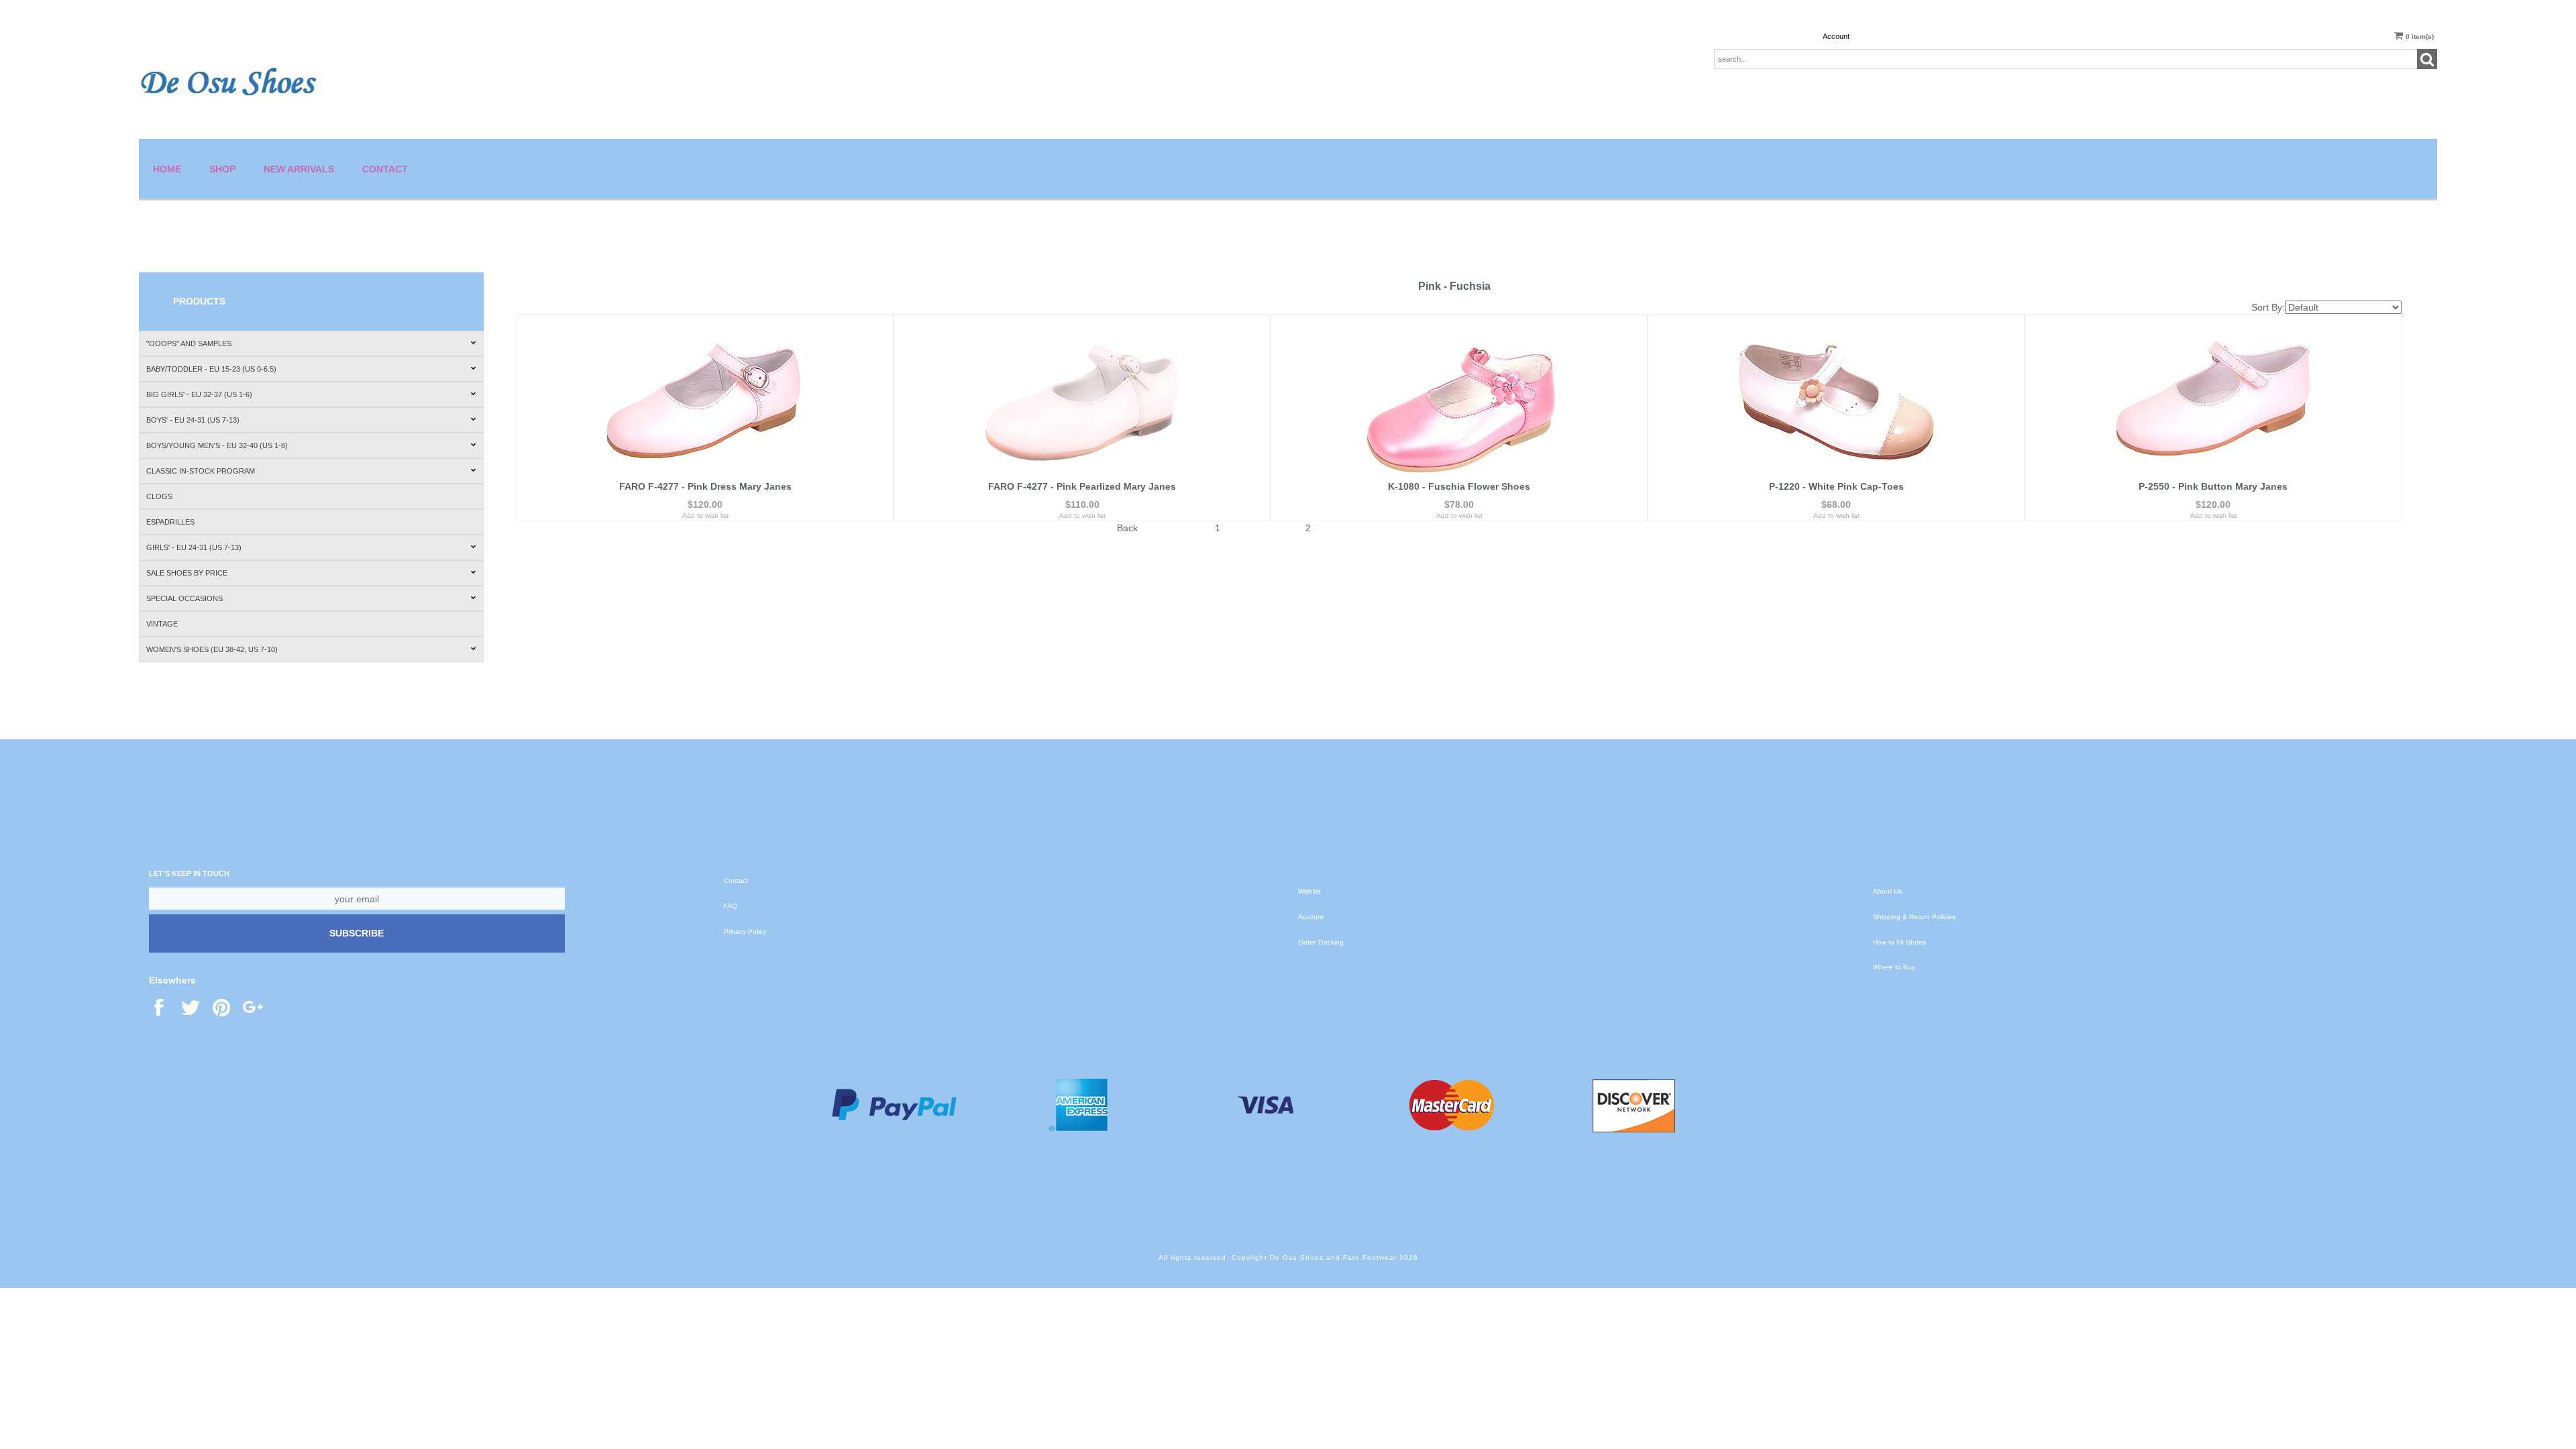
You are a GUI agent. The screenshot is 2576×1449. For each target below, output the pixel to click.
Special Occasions (184, 598)
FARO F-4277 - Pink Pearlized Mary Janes (1082, 486)
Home (167, 169)
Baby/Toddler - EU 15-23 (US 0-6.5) (211, 369)
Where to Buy (1894, 967)
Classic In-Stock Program (201, 471)
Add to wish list (705, 516)
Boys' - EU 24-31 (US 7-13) (193, 420)
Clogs (159, 496)
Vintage (162, 624)
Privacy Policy (745, 931)
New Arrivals (299, 169)
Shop (222, 169)
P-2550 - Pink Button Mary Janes (2213, 486)
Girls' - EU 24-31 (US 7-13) (194, 547)
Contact (385, 169)
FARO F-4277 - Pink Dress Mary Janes (705, 486)
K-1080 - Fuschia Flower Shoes (1459, 486)
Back (1127, 528)
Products (199, 301)
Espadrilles (170, 522)
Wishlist (1309, 891)
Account (1836, 36)
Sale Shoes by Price (187, 573)
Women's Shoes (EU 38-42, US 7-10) (212, 649)
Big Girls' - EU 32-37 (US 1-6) (199, 394)
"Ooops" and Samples (189, 343)
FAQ (731, 906)
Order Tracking (1321, 942)
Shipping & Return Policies (1914, 917)
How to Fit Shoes (1899, 942)
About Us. (1888, 891)
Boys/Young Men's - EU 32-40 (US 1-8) (217, 445)
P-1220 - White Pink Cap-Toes (1836, 486)
